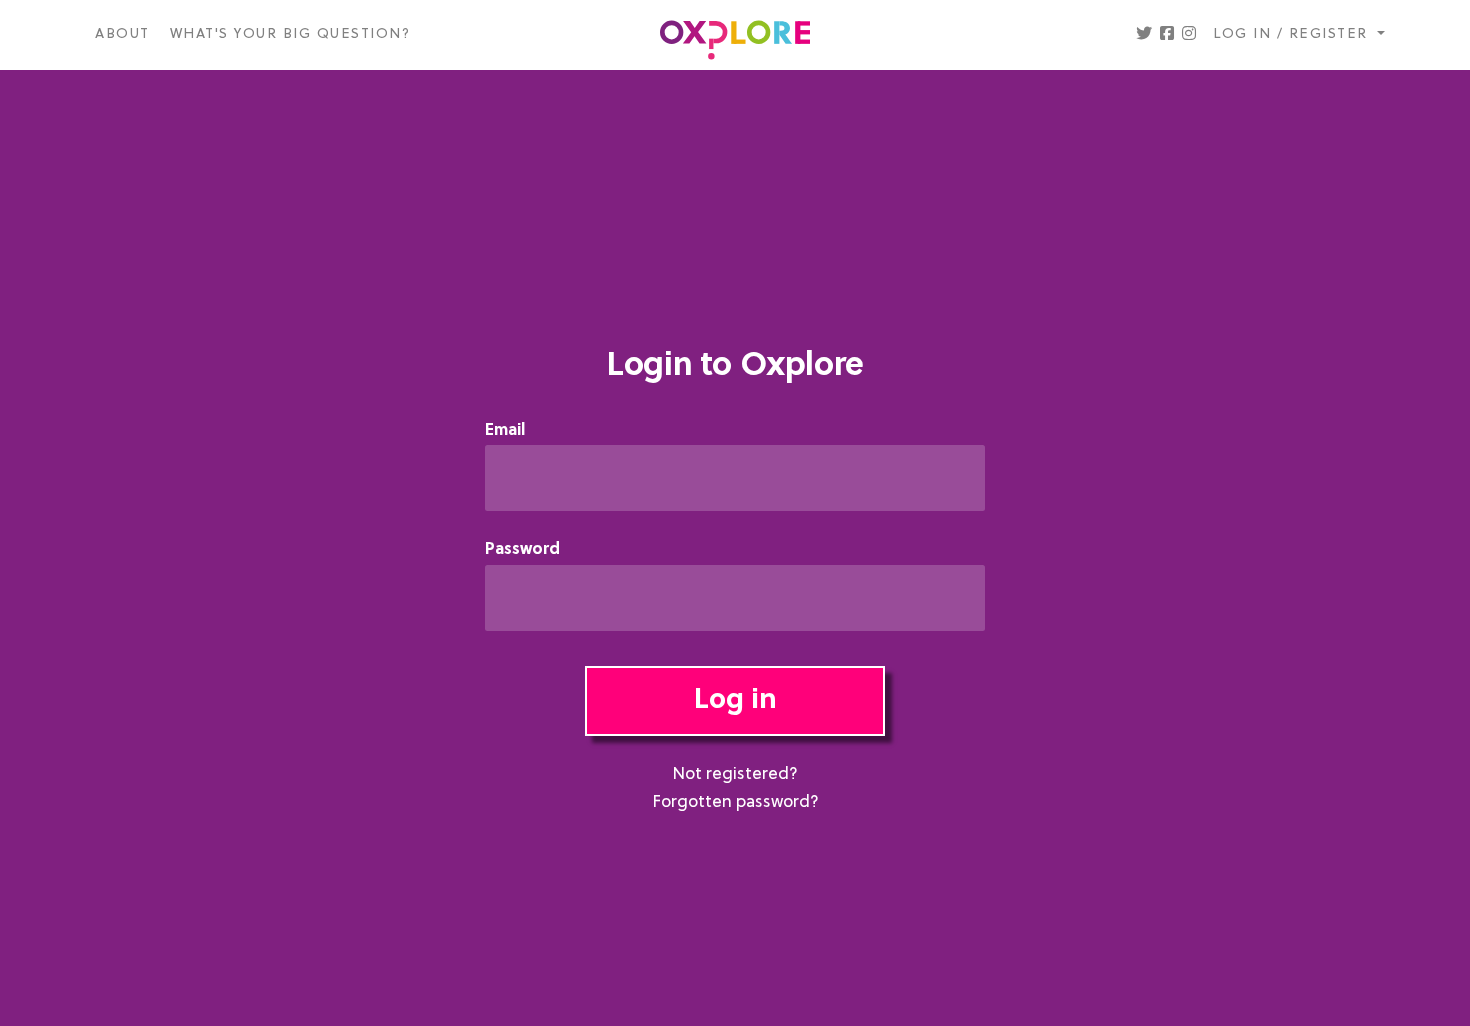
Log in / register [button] (1293, 34)
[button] (1144, 35)
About (122, 34)
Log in (735, 701)
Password (522, 550)
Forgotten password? (735, 803)
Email (505, 431)
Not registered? (735, 775)
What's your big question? (290, 34)
